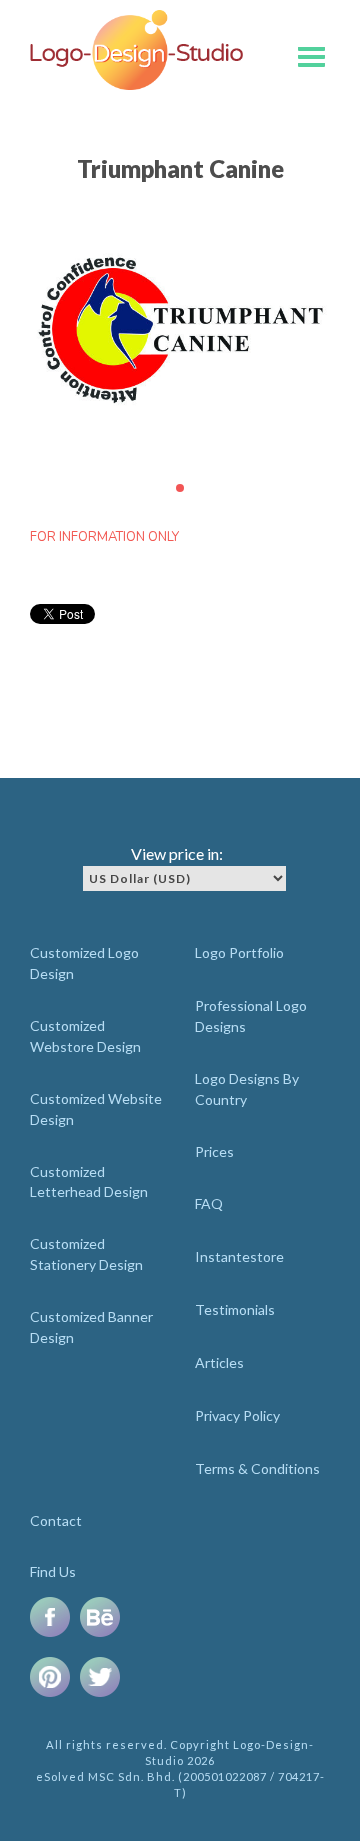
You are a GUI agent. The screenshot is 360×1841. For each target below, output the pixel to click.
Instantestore (239, 1256)
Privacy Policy (237, 1415)
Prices (214, 1151)
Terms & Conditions (257, 1468)
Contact (56, 1520)
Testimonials (235, 1309)
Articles (219, 1362)
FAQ (209, 1203)
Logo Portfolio (239, 952)
